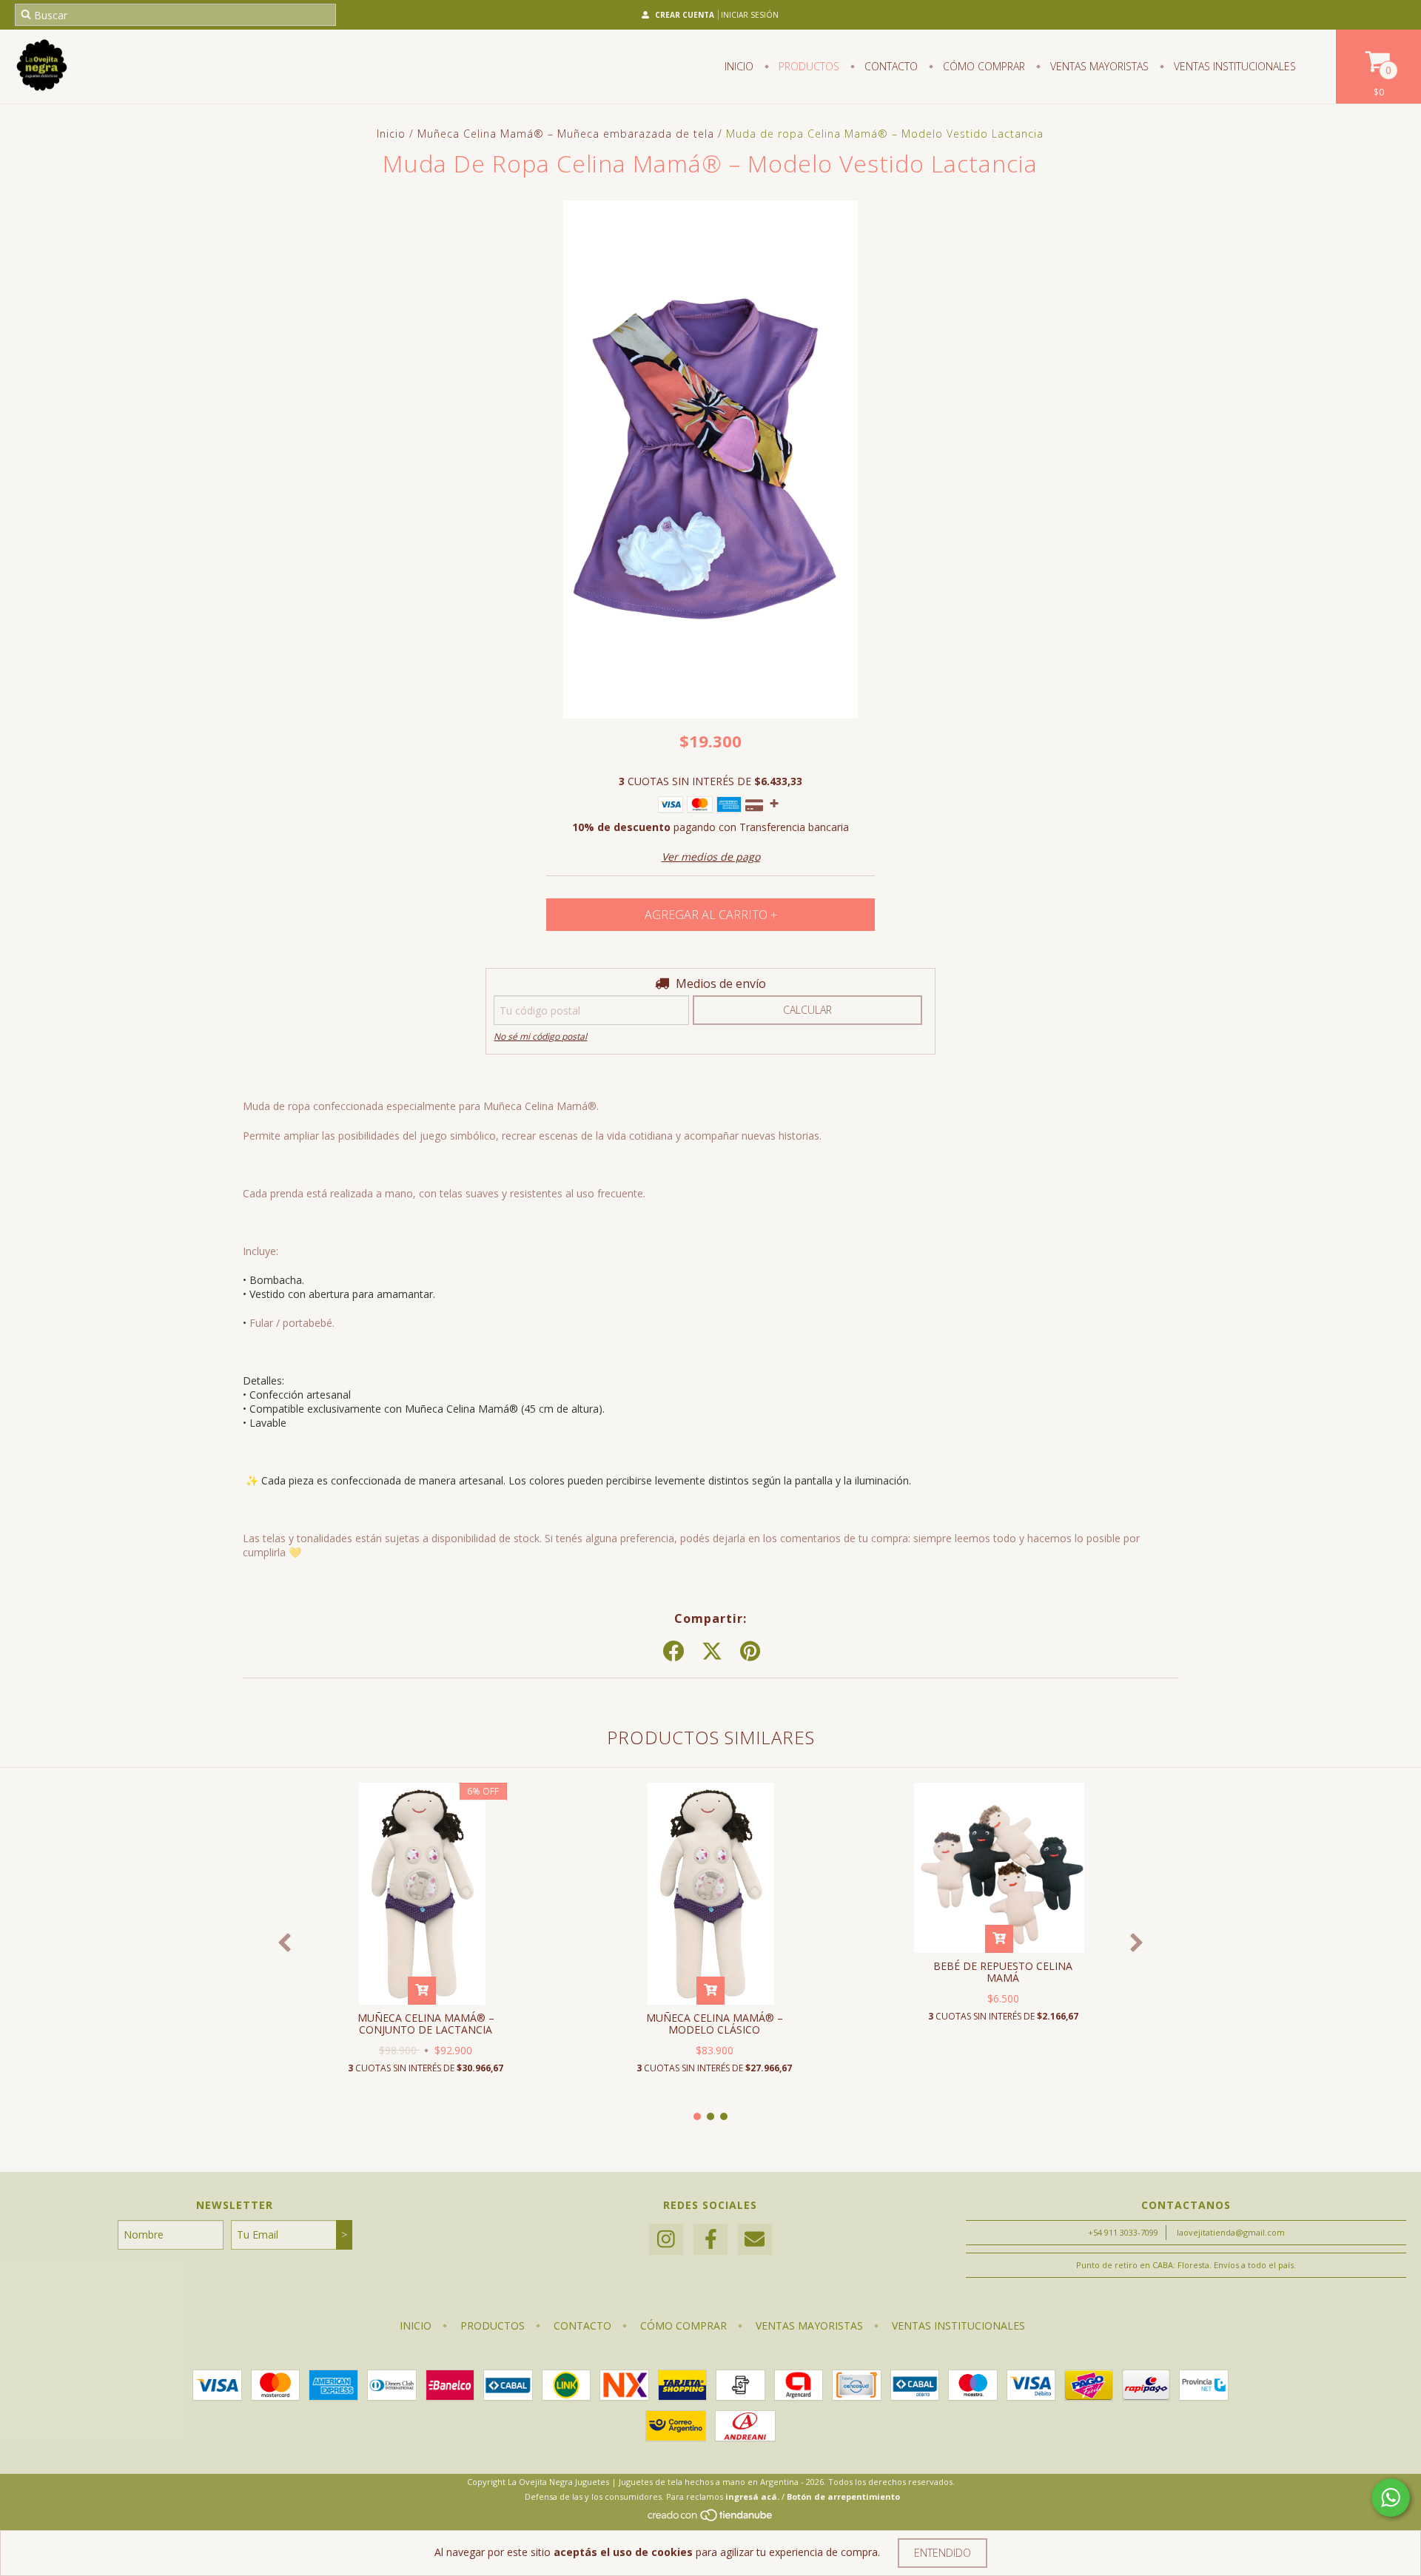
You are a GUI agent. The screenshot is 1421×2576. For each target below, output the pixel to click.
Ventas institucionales (1233, 66)
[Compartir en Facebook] (673, 1652)
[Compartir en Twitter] (712, 1652)
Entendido (943, 2553)
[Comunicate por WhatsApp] (1391, 2498)
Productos (807, 66)
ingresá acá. (752, 2496)
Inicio (739, 66)
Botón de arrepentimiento (843, 2496)
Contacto (890, 66)
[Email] (755, 2240)
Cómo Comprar (982, 66)
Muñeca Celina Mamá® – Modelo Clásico (715, 2024)
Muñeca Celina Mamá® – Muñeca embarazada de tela (566, 134)
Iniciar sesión (750, 15)
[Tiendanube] (711, 2519)
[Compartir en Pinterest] (750, 1652)
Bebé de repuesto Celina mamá (1003, 1972)
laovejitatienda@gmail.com (1231, 2232)
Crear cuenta (685, 15)
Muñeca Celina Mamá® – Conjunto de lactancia (426, 2024)
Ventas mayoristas (1098, 66)
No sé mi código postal (540, 1036)
